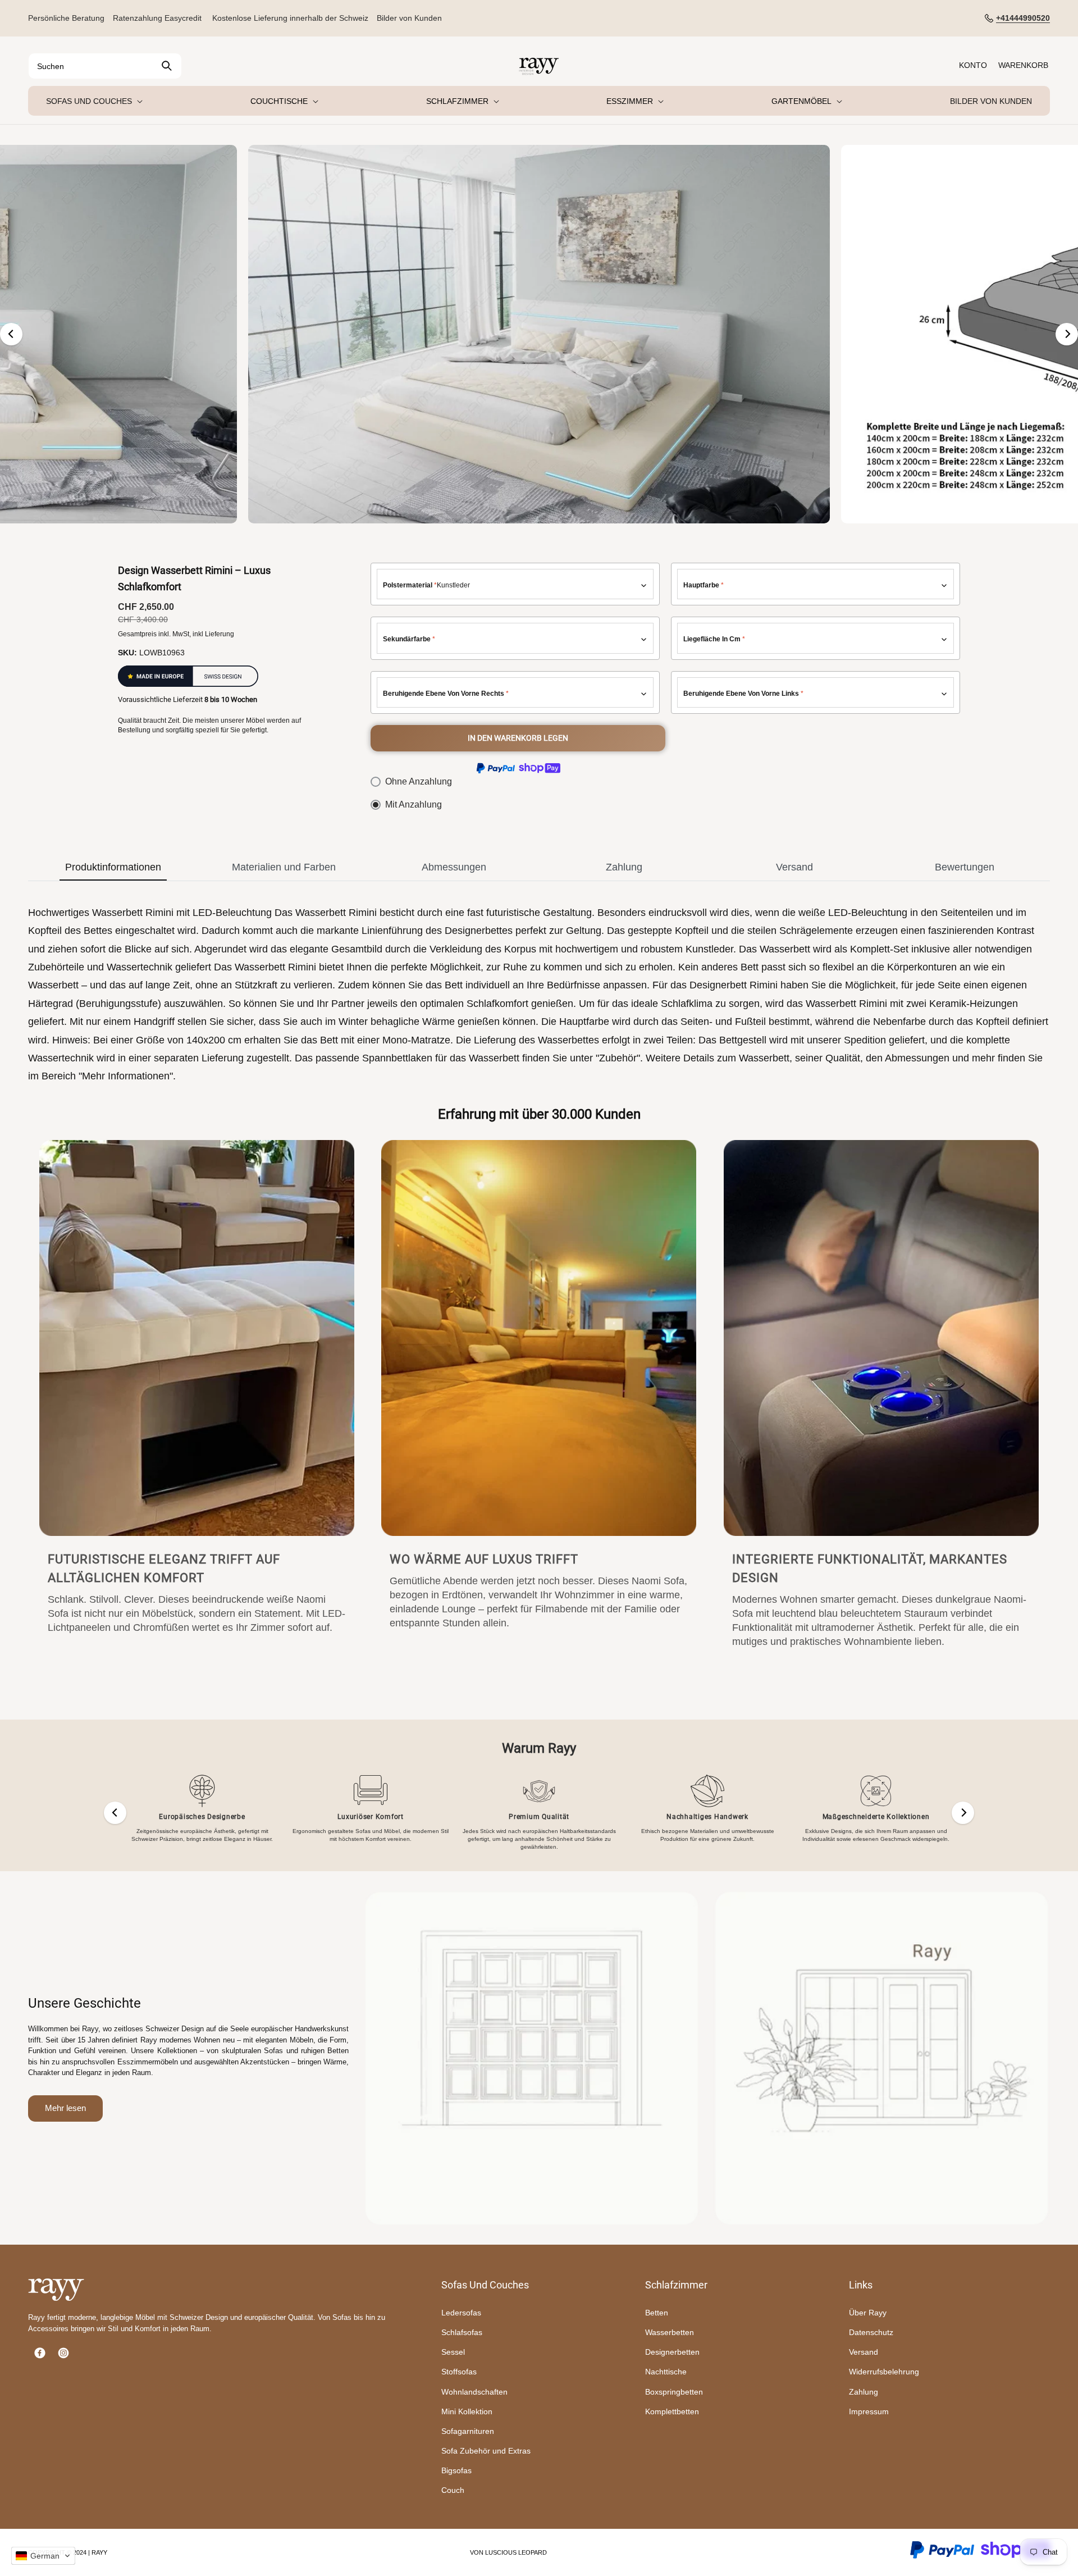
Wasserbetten (670, 2332)
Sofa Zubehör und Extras (486, 2451)
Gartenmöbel (801, 101)
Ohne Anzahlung (419, 781)
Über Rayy (868, 2313)
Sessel (453, 2352)
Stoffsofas (459, 2372)
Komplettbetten (672, 2411)
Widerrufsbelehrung (884, 2372)
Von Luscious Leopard (508, 2552)
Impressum (869, 2411)
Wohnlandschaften (474, 2392)
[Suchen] (167, 66)
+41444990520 (1023, 18)
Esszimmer (630, 101)
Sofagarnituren (468, 2431)
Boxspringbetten (674, 2392)
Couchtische (279, 101)
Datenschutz (871, 2332)
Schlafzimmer (457, 101)
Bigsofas (456, 2470)
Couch (453, 2490)
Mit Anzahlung (414, 804)
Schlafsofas (462, 2332)
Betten (657, 2313)
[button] (283, 101)
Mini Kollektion (467, 2411)
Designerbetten (672, 2352)
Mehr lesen (65, 2108)
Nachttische (666, 2372)
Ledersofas (461, 2313)
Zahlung (864, 2392)
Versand (864, 2352)
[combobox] (105, 66)
